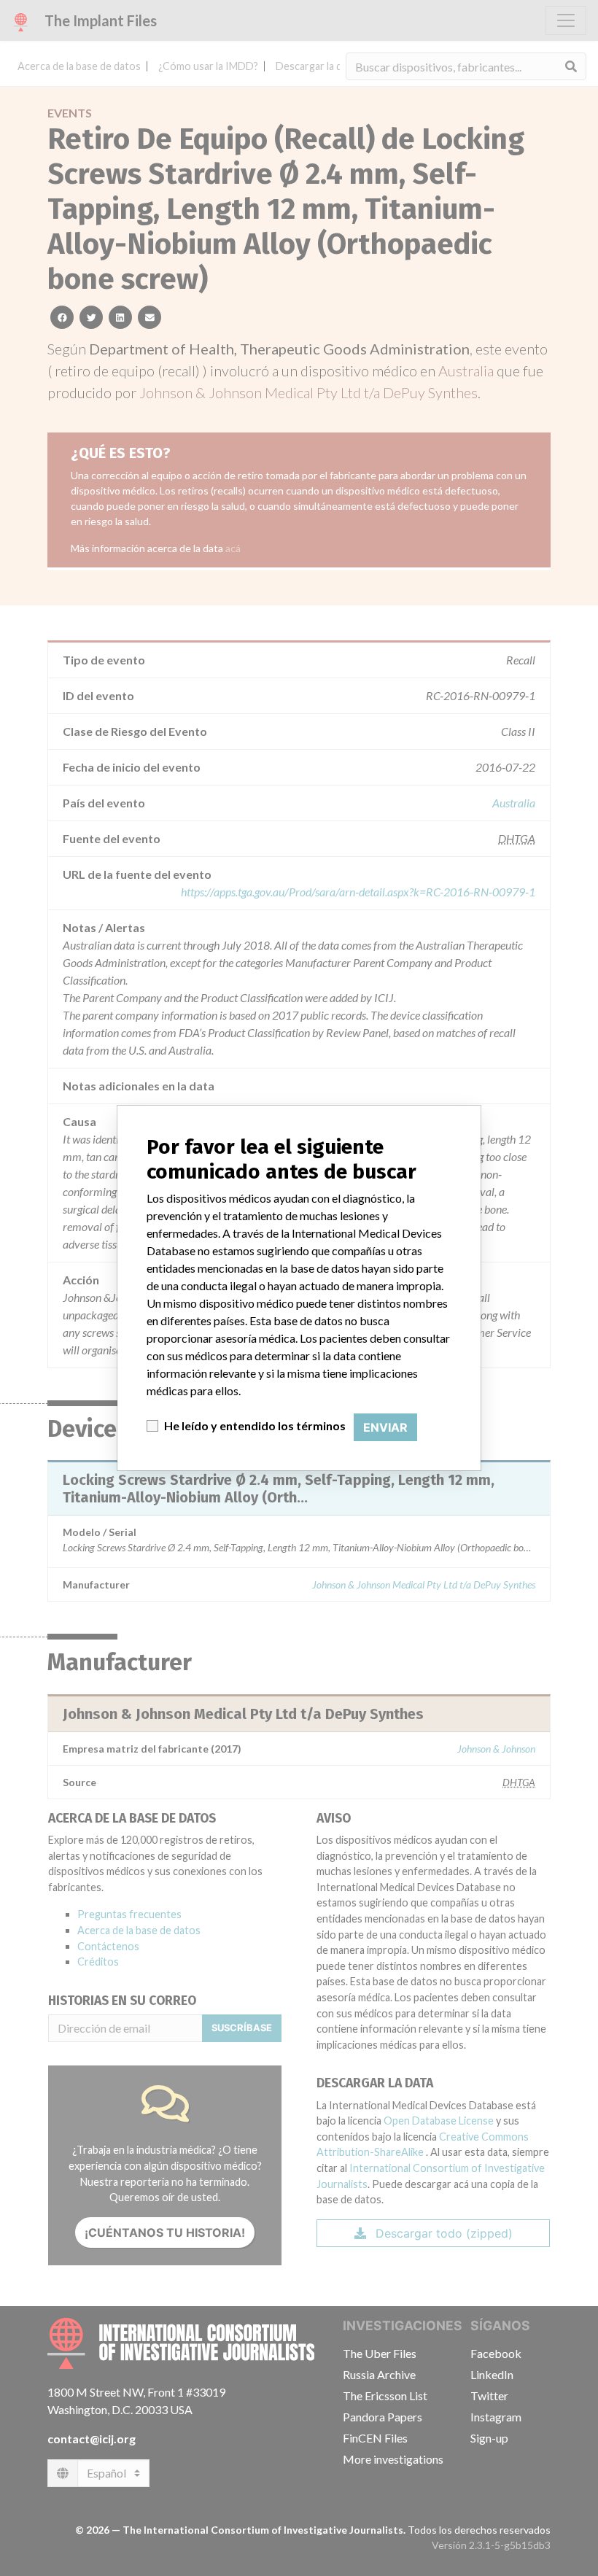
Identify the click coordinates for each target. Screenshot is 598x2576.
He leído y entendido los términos (255, 1425)
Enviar (385, 1427)
